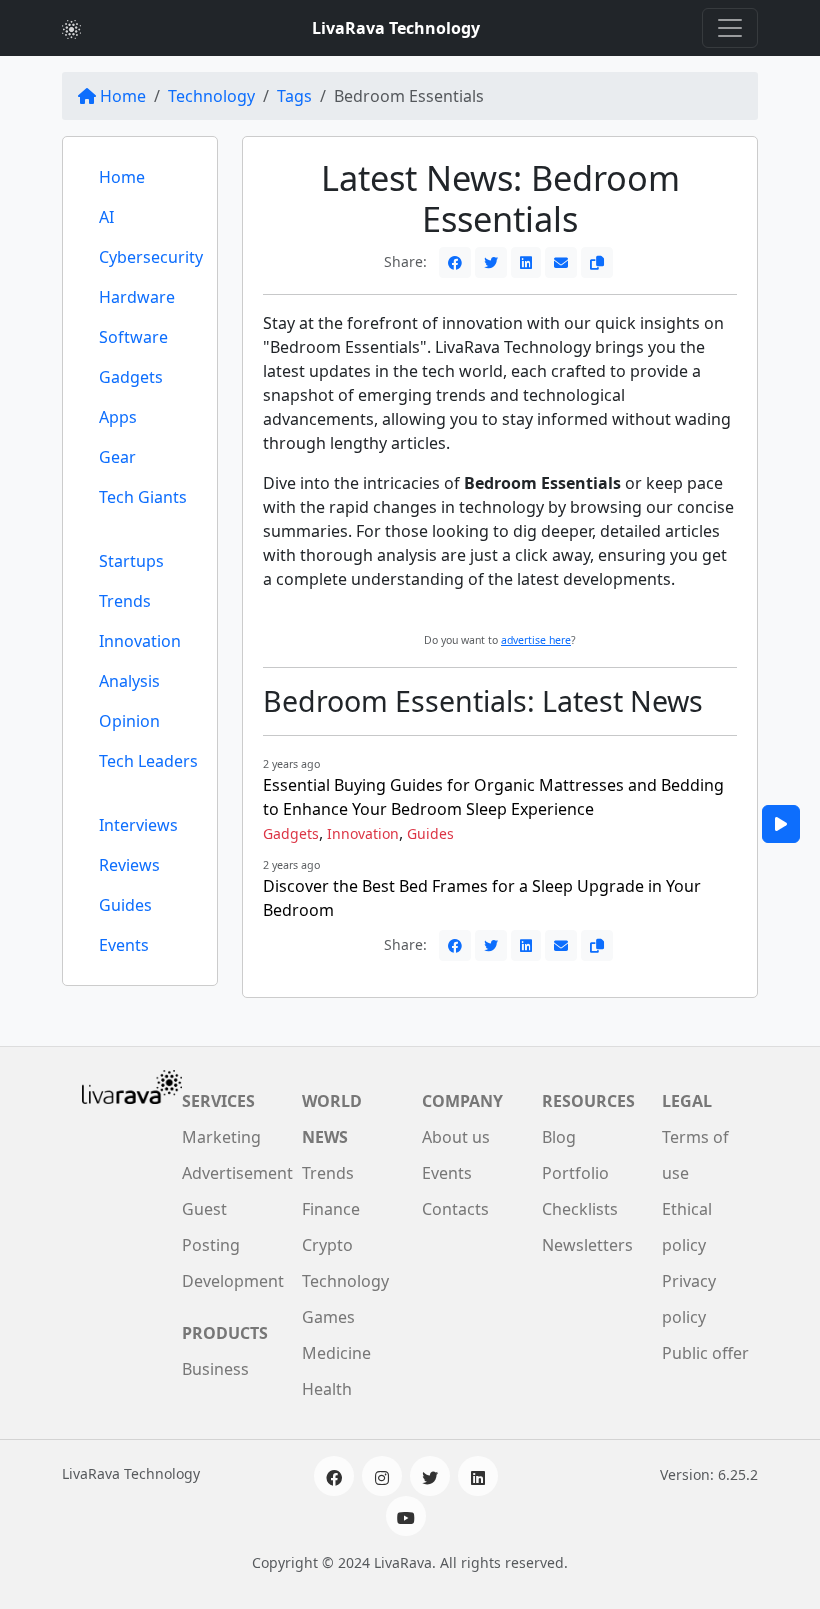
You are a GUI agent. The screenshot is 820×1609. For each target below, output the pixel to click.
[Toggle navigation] (730, 28)
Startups (131, 561)
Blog (559, 1137)
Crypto (327, 1245)
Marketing (221, 1137)
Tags (294, 96)
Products (225, 1333)
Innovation (140, 641)
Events (124, 945)
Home (123, 96)
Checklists (580, 1209)
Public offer (705, 1353)
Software (133, 337)
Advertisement (237, 1173)
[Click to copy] (597, 262)
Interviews (138, 825)
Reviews (129, 865)
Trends (125, 601)
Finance (331, 1209)
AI (106, 217)
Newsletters (587, 1245)
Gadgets (131, 377)
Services (218, 1101)
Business (215, 1369)
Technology (211, 96)
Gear (117, 457)
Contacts (455, 1209)
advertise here (536, 640)
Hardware (137, 297)
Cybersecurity (151, 257)
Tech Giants (143, 497)
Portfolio (575, 1173)
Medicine (336, 1353)
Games (328, 1317)
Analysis (129, 681)
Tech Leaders (148, 761)
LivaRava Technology (396, 28)
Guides (125, 905)
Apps (118, 417)
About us (456, 1137)
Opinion (129, 721)
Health (327, 1389)
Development (233, 1281)
